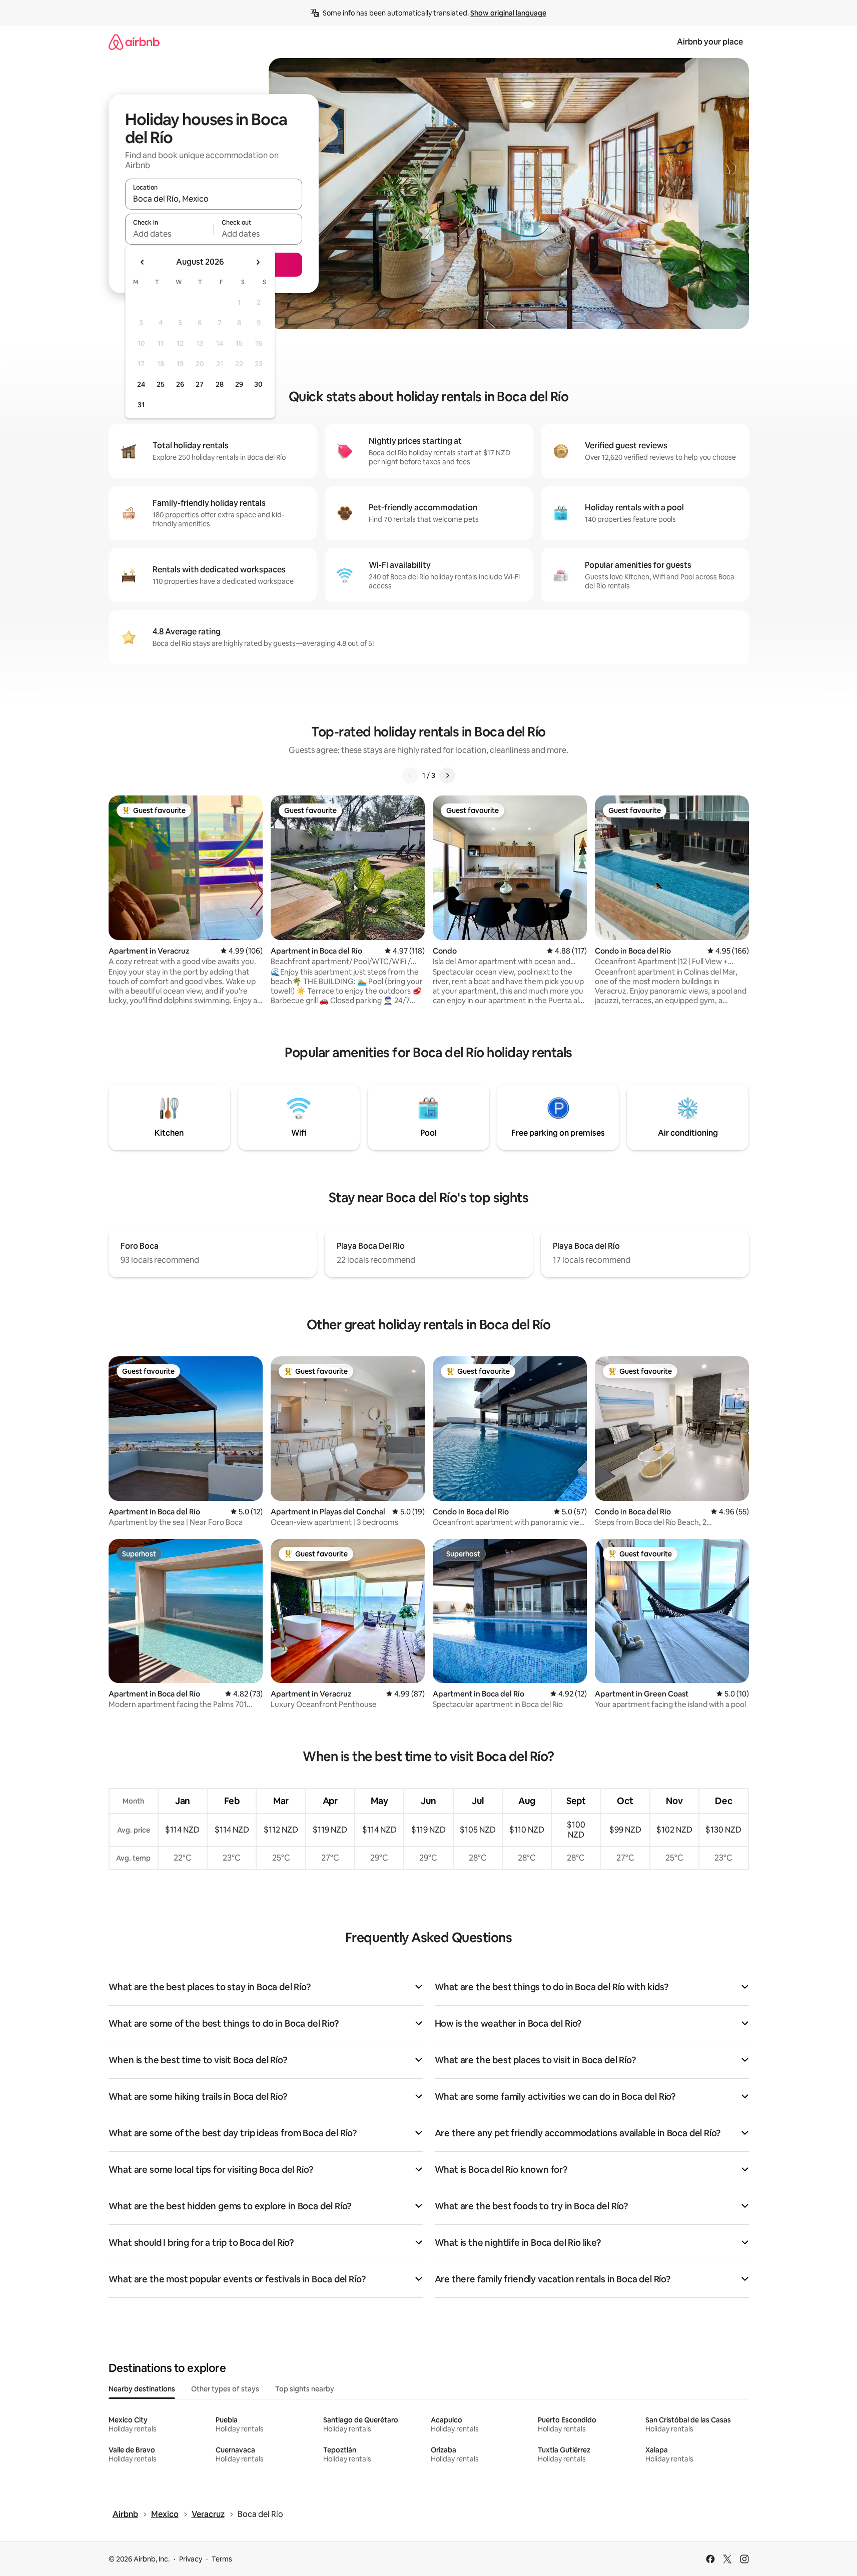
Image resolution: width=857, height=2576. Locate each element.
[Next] (447, 775)
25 (161, 384)
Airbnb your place (710, 42)
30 (258, 384)
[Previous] (410, 775)
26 (180, 384)
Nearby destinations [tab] (142, 2389)
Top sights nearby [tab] (305, 2389)
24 (141, 384)
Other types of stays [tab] (225, 2389)
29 (239, 384)
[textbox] (169, 234)
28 (220, 384)
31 (141, 405)
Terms (222, 2559)
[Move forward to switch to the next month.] (258, 262)
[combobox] (214, 199)
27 (200, 384)
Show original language (508, 13)
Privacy (191, 2559)
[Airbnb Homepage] (134, 42)
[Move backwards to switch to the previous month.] (143, 262)
